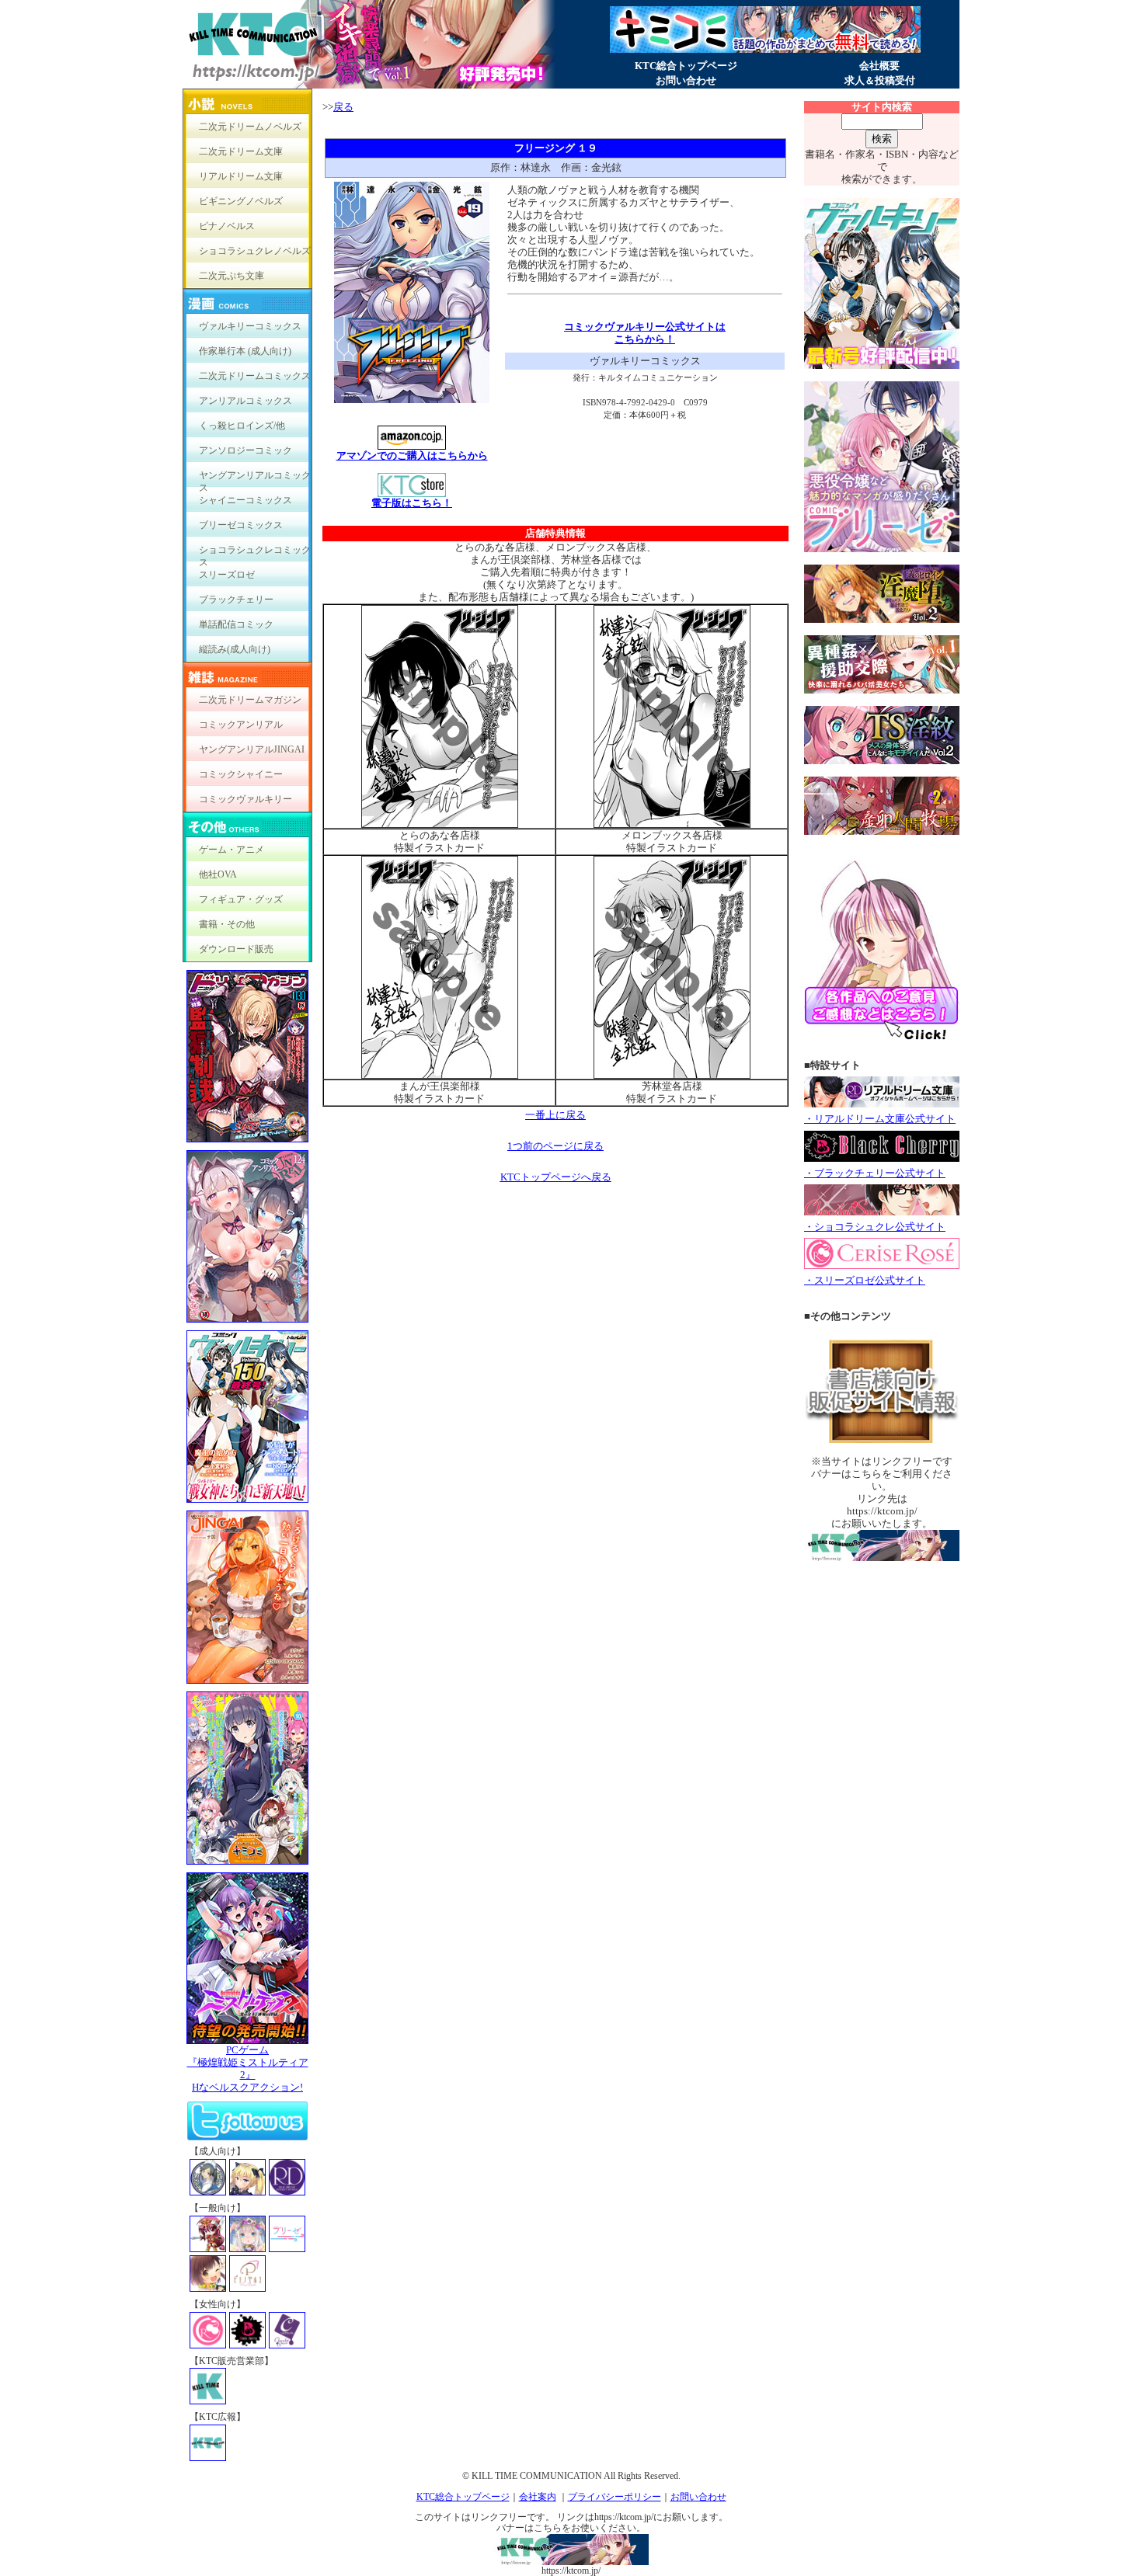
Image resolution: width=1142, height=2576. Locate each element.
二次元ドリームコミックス (255, 376)
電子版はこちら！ (412, 503)
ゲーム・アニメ (232, 850)
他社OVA (218, 874)
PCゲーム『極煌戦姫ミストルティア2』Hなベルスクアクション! (248, 2068)
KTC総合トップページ (686, 66)
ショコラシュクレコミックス (255, 553)
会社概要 (879, 66)
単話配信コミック (236, 624)
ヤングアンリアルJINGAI (252, 749)
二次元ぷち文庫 (232, 276)
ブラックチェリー (236, 600)
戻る (343, 107)
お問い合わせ (686, 80)
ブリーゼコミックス (241, 525)
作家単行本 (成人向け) (245, 351)
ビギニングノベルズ (241, 201)
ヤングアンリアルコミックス (255, 479)
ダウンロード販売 (236, 949)
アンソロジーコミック (245, 450)
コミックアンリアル (241, 725)
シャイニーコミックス (245, 500)
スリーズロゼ (227, 575)
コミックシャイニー (241, 774)
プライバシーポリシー (615, 2497)
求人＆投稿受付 (880, 80)
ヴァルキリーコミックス (250, 326)
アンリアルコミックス (245, 401)
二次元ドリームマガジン (250, 700)
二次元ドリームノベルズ (250, 127)
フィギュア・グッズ (241, 899)
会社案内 (538, 2497)
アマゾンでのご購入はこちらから (412, 455)
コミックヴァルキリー (245, 799)
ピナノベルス (227, 226)
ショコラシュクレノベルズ (255, 251)
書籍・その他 (227, 924)
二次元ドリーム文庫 (241, 151)
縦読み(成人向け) (235, 649)
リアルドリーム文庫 (241, 176)
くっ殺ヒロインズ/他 (242, 426)
